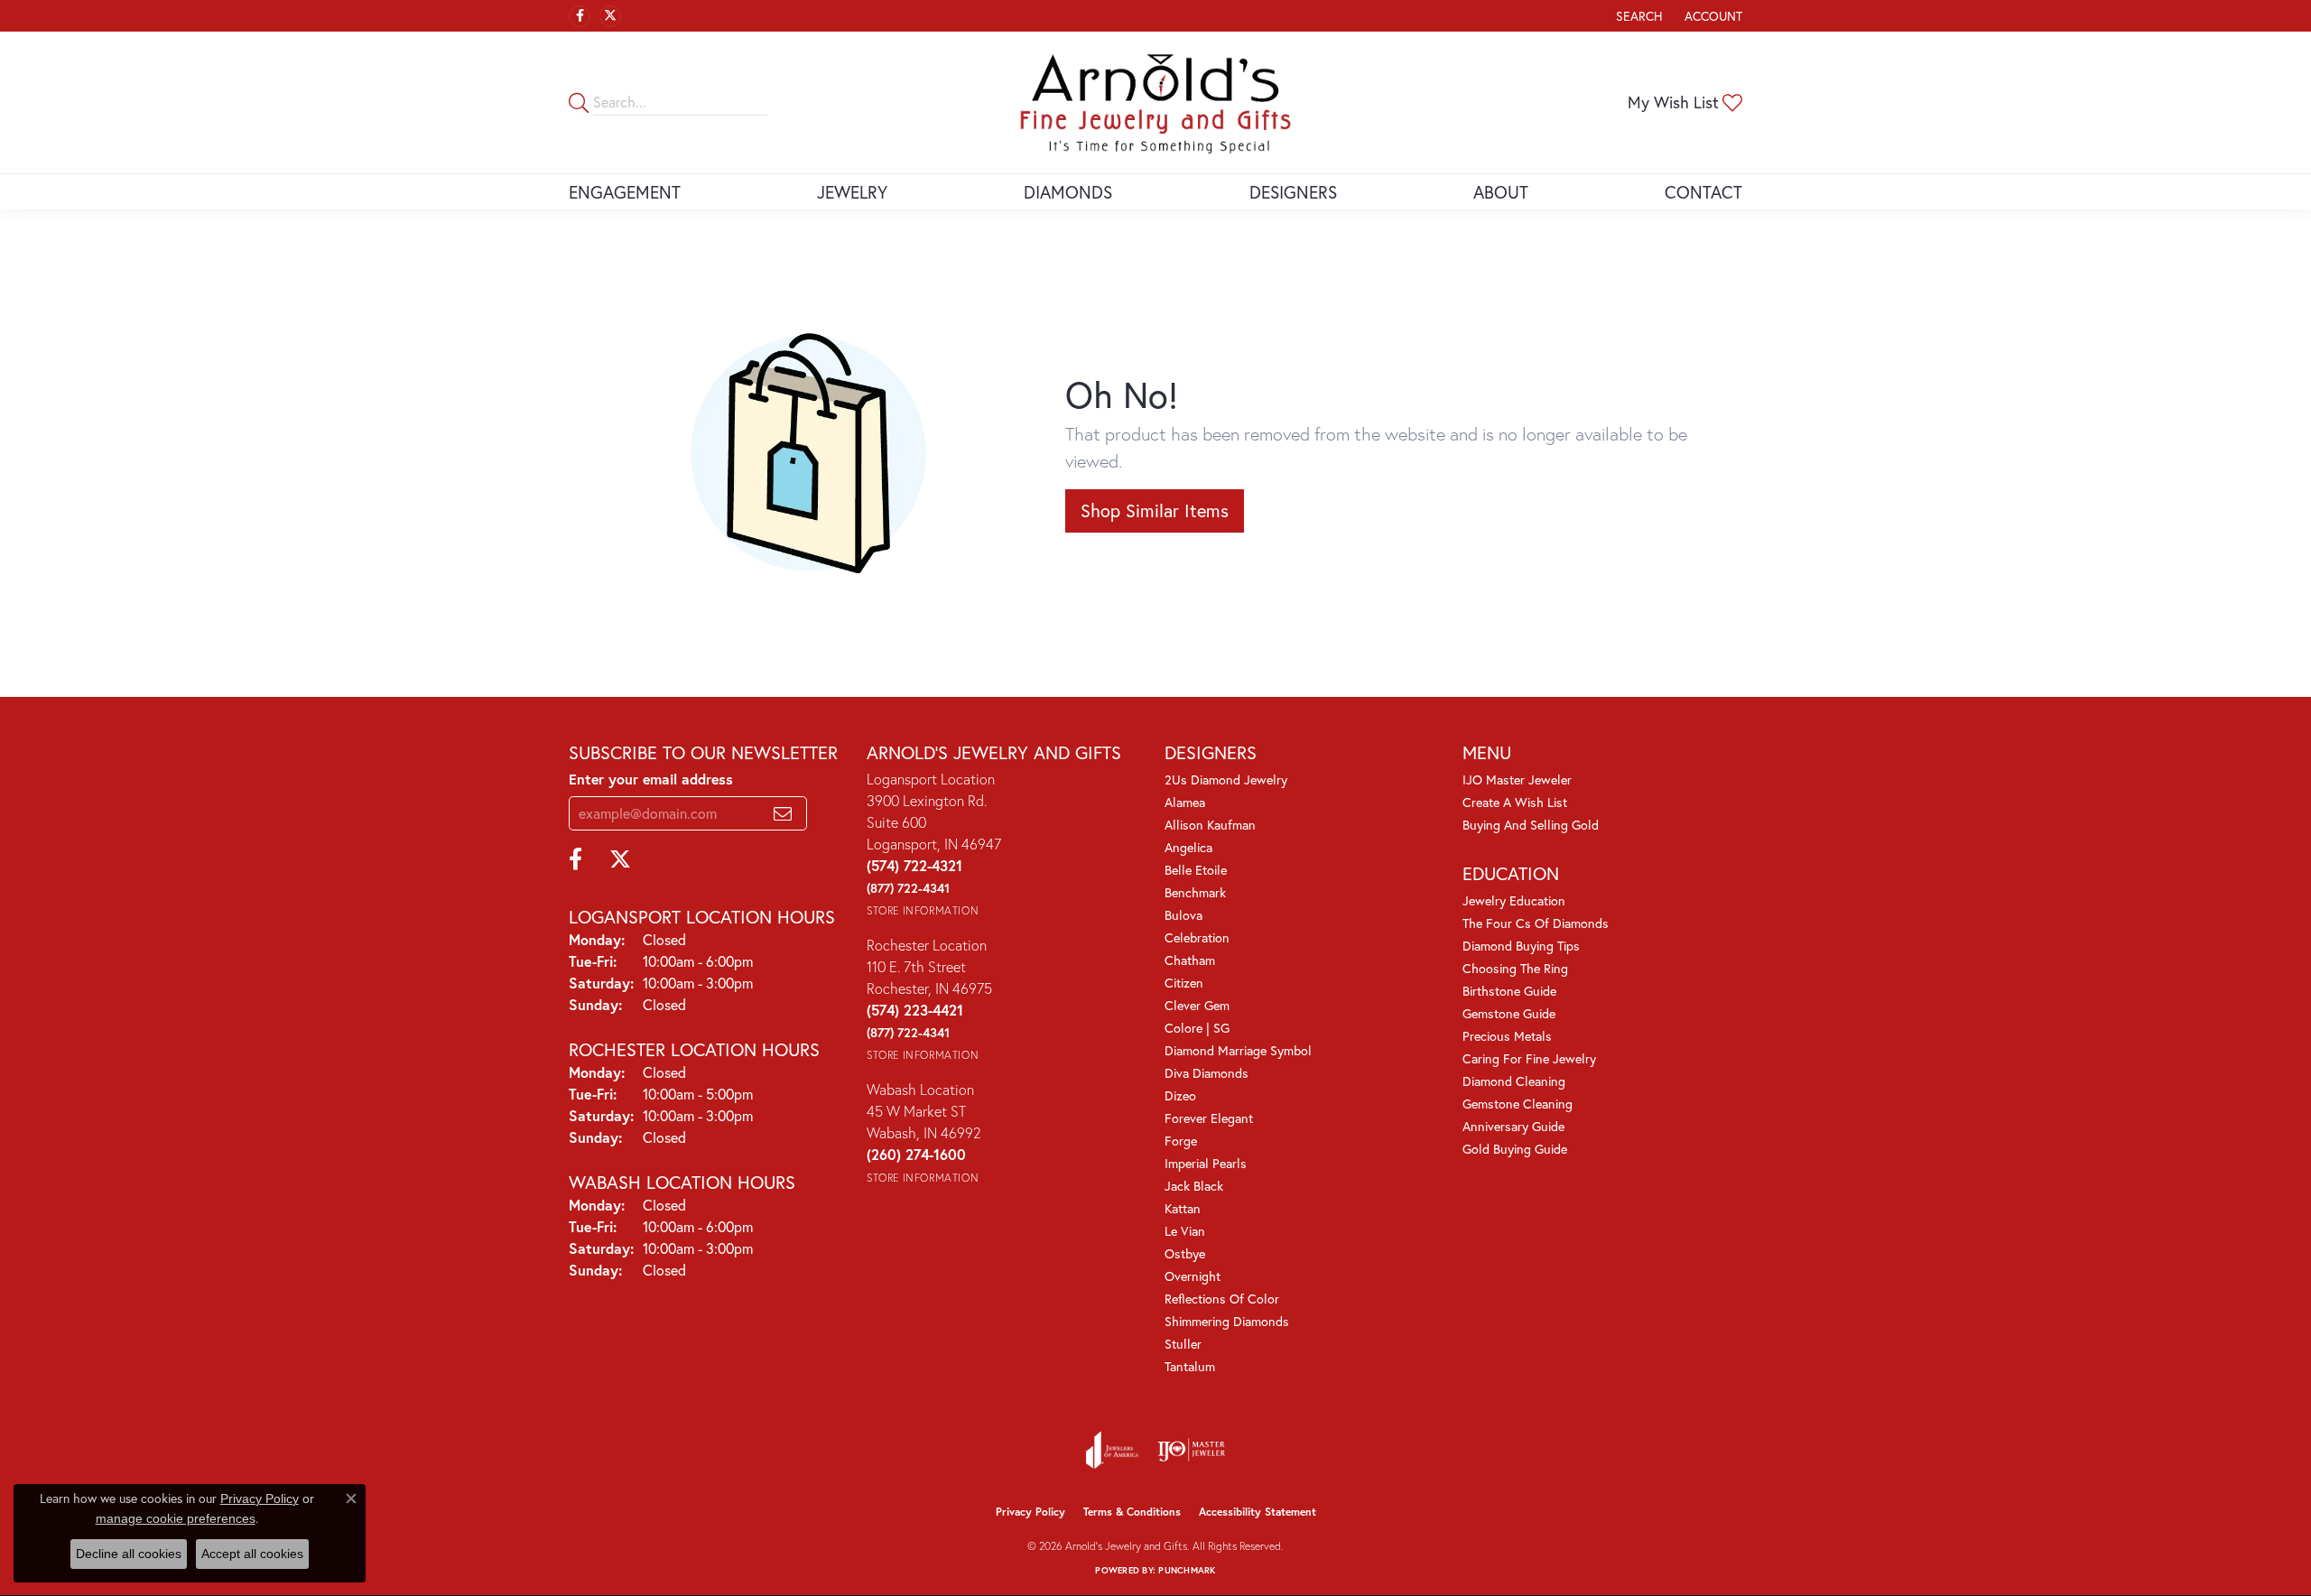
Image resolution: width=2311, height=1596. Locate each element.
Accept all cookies (252, 1554)
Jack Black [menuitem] (1194, 1186)
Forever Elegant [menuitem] (1209, 1118)
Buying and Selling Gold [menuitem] (1531, 825)
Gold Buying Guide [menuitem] (1515, 1149)
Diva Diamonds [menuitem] (1207, 1073)
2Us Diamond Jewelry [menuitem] (1226, 779)
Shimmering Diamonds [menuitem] (1227, 1321)
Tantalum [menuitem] (1190, 1366)
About (1501, 192)
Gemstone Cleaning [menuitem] (1517, 1104)
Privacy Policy (1030, 1512)
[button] (1638, 16)
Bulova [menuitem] (1183, 915)
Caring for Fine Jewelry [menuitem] (1529, 1058)
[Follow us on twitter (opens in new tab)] (610, 16)
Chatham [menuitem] (1190, 960)
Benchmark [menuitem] (1195, 892)
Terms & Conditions (1132, 1512)
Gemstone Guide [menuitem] (1509, 1013)
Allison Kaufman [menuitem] (1210, 825)
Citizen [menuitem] (1184, 983)
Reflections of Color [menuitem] (1222, 1299)
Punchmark (1187, 1570)
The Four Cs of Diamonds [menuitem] (1536, 923)
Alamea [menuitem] (1185, 802)
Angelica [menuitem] (1188, 847)
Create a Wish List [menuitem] (1515, 802)
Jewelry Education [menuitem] (1514, 900)
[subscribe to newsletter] (783, 813)
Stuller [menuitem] (1183, 1344)
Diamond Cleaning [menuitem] (1514, 1081)
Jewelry (852, 192)
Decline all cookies (129, 1554)
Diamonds (1068, 192)
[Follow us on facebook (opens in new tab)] (580, 16)
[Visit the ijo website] (1191, 1450)
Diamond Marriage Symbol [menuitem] (1238, 1050)
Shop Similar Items (1155, 510)
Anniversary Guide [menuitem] (1513, 1126)
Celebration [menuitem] (1197, 937)
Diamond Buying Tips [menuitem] (1521, 946)
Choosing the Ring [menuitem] (1515, 968)
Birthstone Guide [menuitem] (1509, 991)
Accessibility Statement (1258, 1512)
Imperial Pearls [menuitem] (1206, 1163)
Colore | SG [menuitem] (1197, 1028)
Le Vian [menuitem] (1185, 1231)
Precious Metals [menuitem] (1507, 1036)
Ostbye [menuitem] (1185, 1253)
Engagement (625, 192)
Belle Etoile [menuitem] (1196, 870)
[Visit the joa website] (1112, 1450)
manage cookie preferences (176, 1518)
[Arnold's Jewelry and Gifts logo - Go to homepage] (1155, 102)
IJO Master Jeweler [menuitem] (1517, 779)
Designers (1293, 192)
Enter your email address (651, 779)
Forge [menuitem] (1181, 1141)
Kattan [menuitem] (1183, 1208)
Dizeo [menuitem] (1180, 1095)
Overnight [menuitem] (1193, 1276)
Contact (1703, 192)
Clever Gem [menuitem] (1197, 1005)
